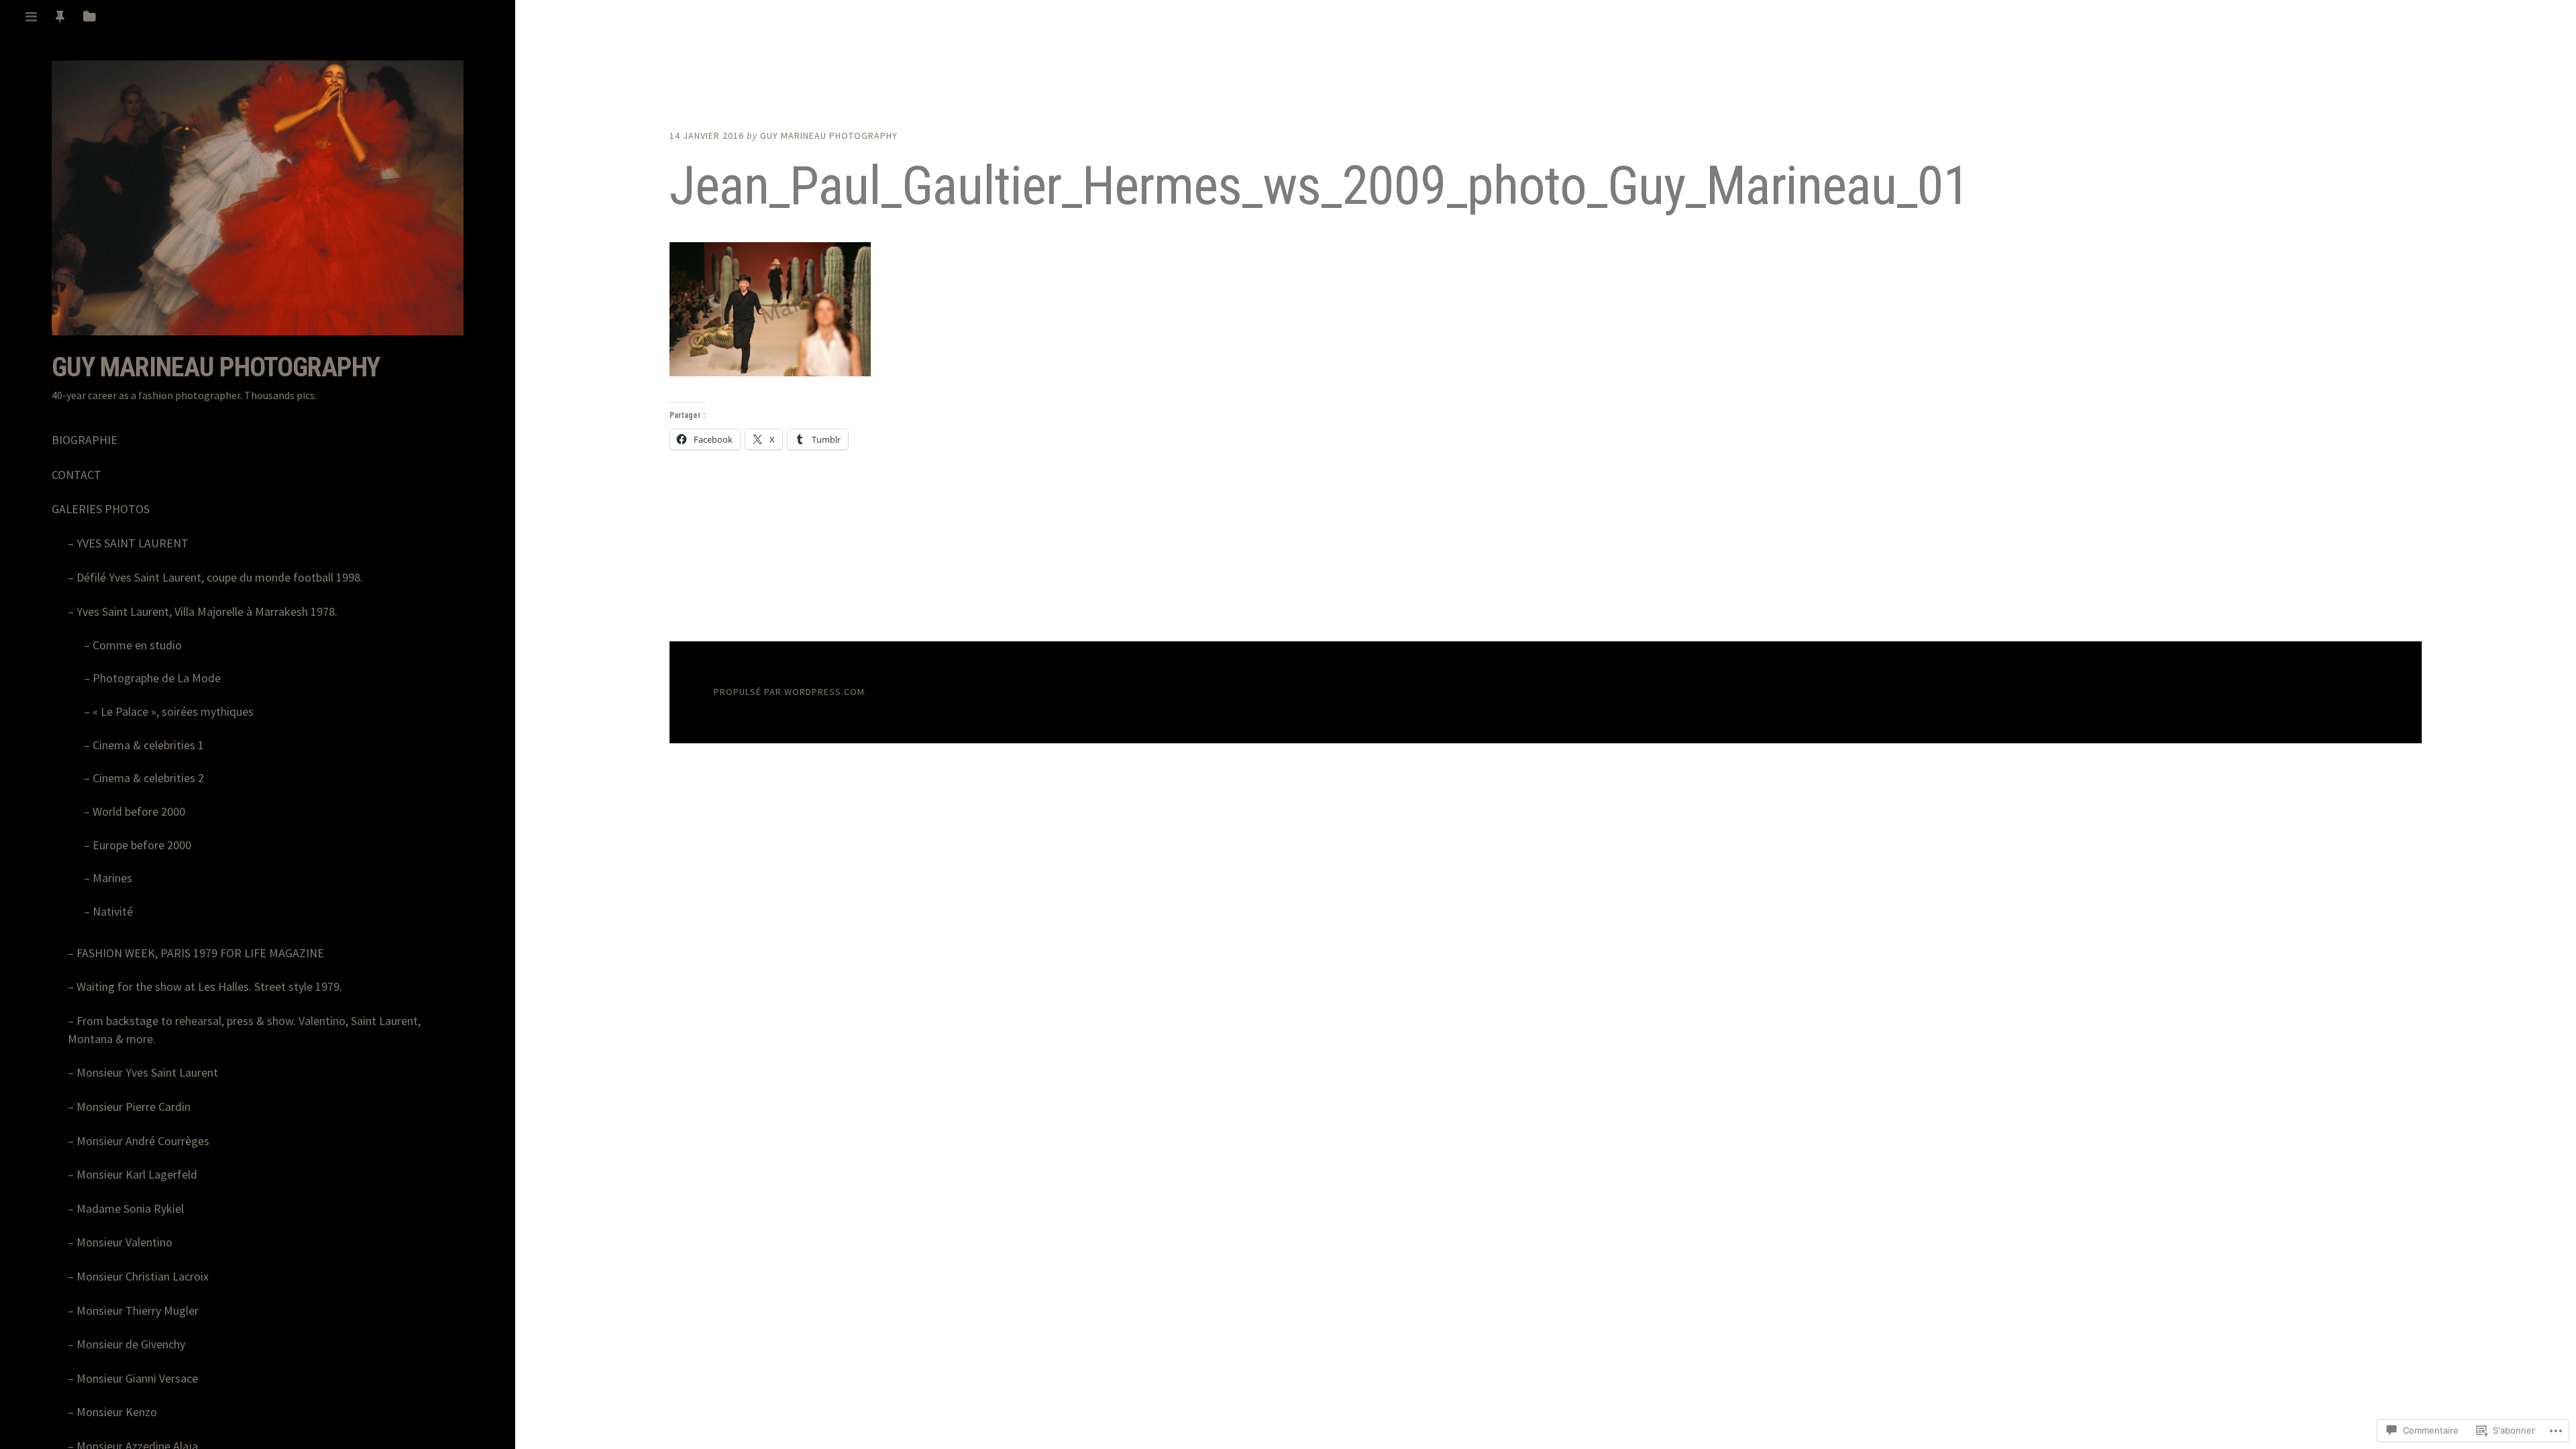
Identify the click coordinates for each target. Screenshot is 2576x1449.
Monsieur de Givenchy (131, 1344)
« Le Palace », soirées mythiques (173, 711)
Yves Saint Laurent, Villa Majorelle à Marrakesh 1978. (207, 611)
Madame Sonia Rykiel (130, 1209)
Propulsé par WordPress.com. (791, 692)
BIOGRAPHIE (85, 440)
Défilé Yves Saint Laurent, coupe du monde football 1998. (220, 577)
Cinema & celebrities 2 (148, 778)
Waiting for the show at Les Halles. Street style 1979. (209, 986)
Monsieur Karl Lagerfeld (137, 1174)
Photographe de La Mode (157, 678)
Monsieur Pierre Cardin (133, 1107)
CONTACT (76, 475)
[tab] (31, 17)
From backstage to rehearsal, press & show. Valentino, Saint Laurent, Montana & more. (244, 1030)
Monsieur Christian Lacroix (143, 1276)
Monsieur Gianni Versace (137, 1378)
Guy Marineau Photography (216, 367)
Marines (112, 878)
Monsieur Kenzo (117, 1412)
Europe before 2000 (142, 845)
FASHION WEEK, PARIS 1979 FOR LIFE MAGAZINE (200, 953)
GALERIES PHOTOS (101, 509)
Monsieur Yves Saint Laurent (147, 1072)
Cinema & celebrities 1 (148, 745)
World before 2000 (139, 811)
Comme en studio (137, 645)
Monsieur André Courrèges (143, 1141)
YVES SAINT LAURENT (132, 543)
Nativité (113, 911)
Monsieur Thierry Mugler (138, 1310)
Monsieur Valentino (124, 1242)
